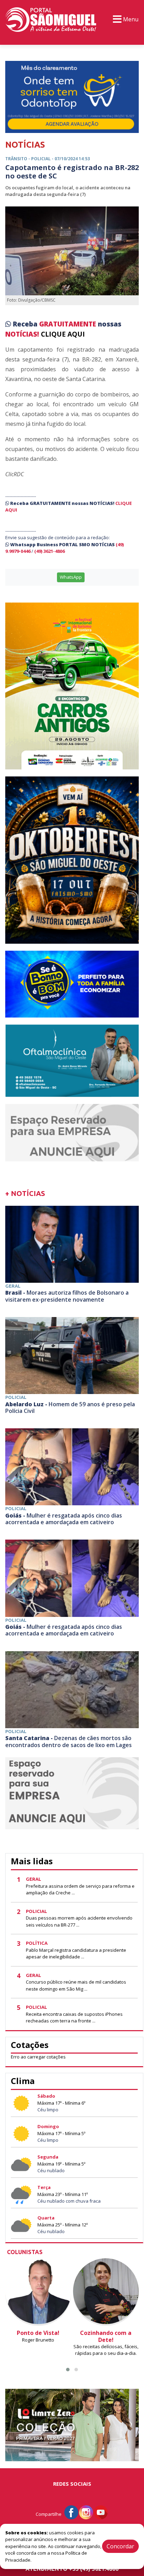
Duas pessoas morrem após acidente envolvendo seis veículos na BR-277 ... (79, 1921)
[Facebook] (71, 2512)
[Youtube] (101, 2512)
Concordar (120, 2546)
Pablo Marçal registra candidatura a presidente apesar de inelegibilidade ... (76, 1954)
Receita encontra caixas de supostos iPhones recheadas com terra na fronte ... (74, 2018)
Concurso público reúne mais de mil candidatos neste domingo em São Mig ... (76, 1985)
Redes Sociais (72, 2484)
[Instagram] (86, 2512)
